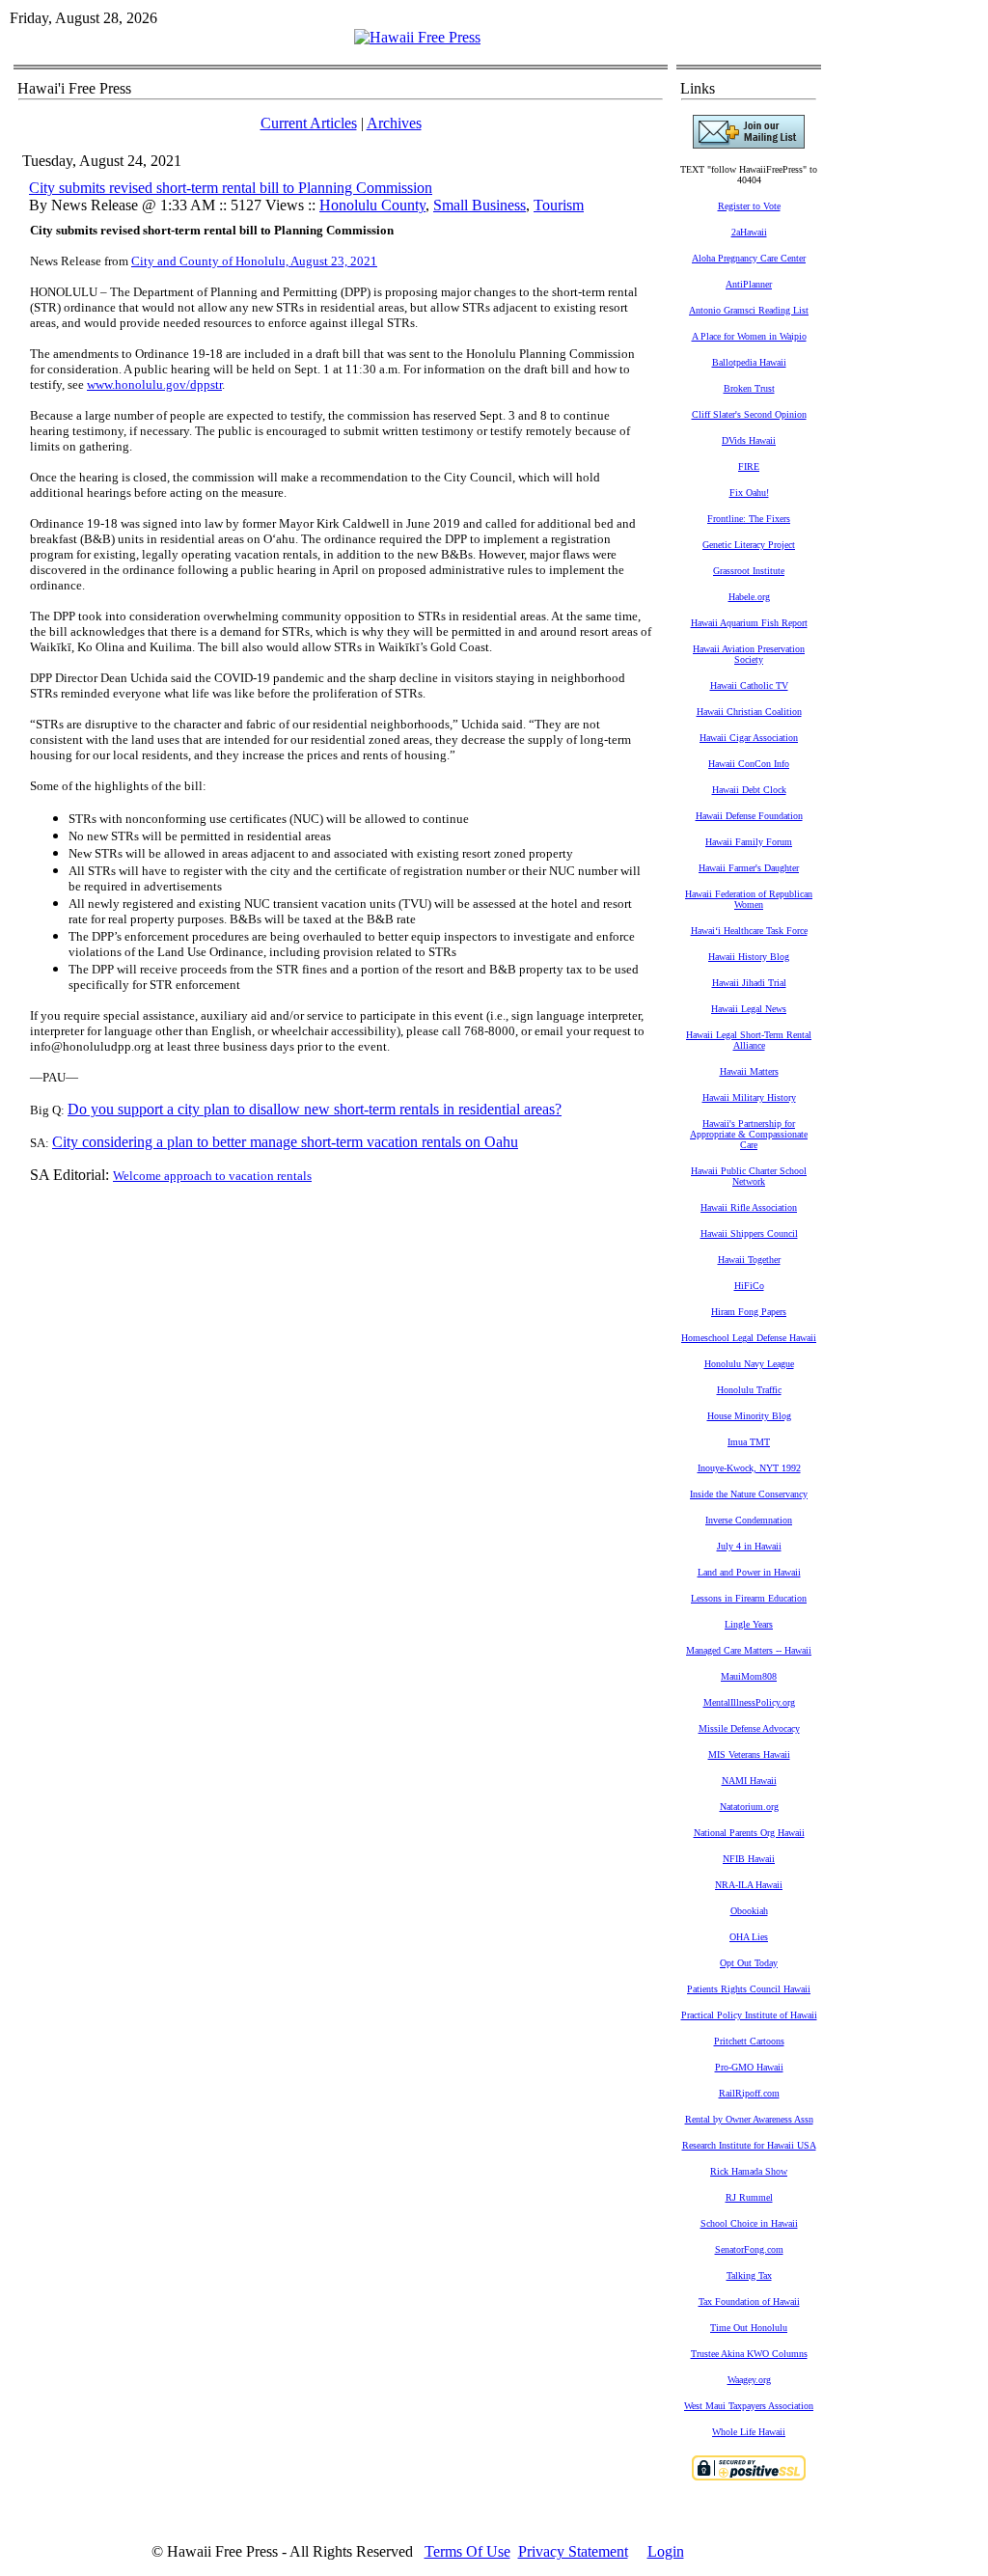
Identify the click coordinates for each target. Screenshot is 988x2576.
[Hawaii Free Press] (417, 37)
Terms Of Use (467, 2551)
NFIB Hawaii (749, 1859)
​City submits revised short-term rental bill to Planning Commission (231, 188)
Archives (394, 123)
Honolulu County (372, 205)
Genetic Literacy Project (749, 545)
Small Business (480, 205)
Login (666, 2551)
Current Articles (309, 123)
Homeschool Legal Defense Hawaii (749, 1338)
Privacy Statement (573, 2551)
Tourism (559, 205)
